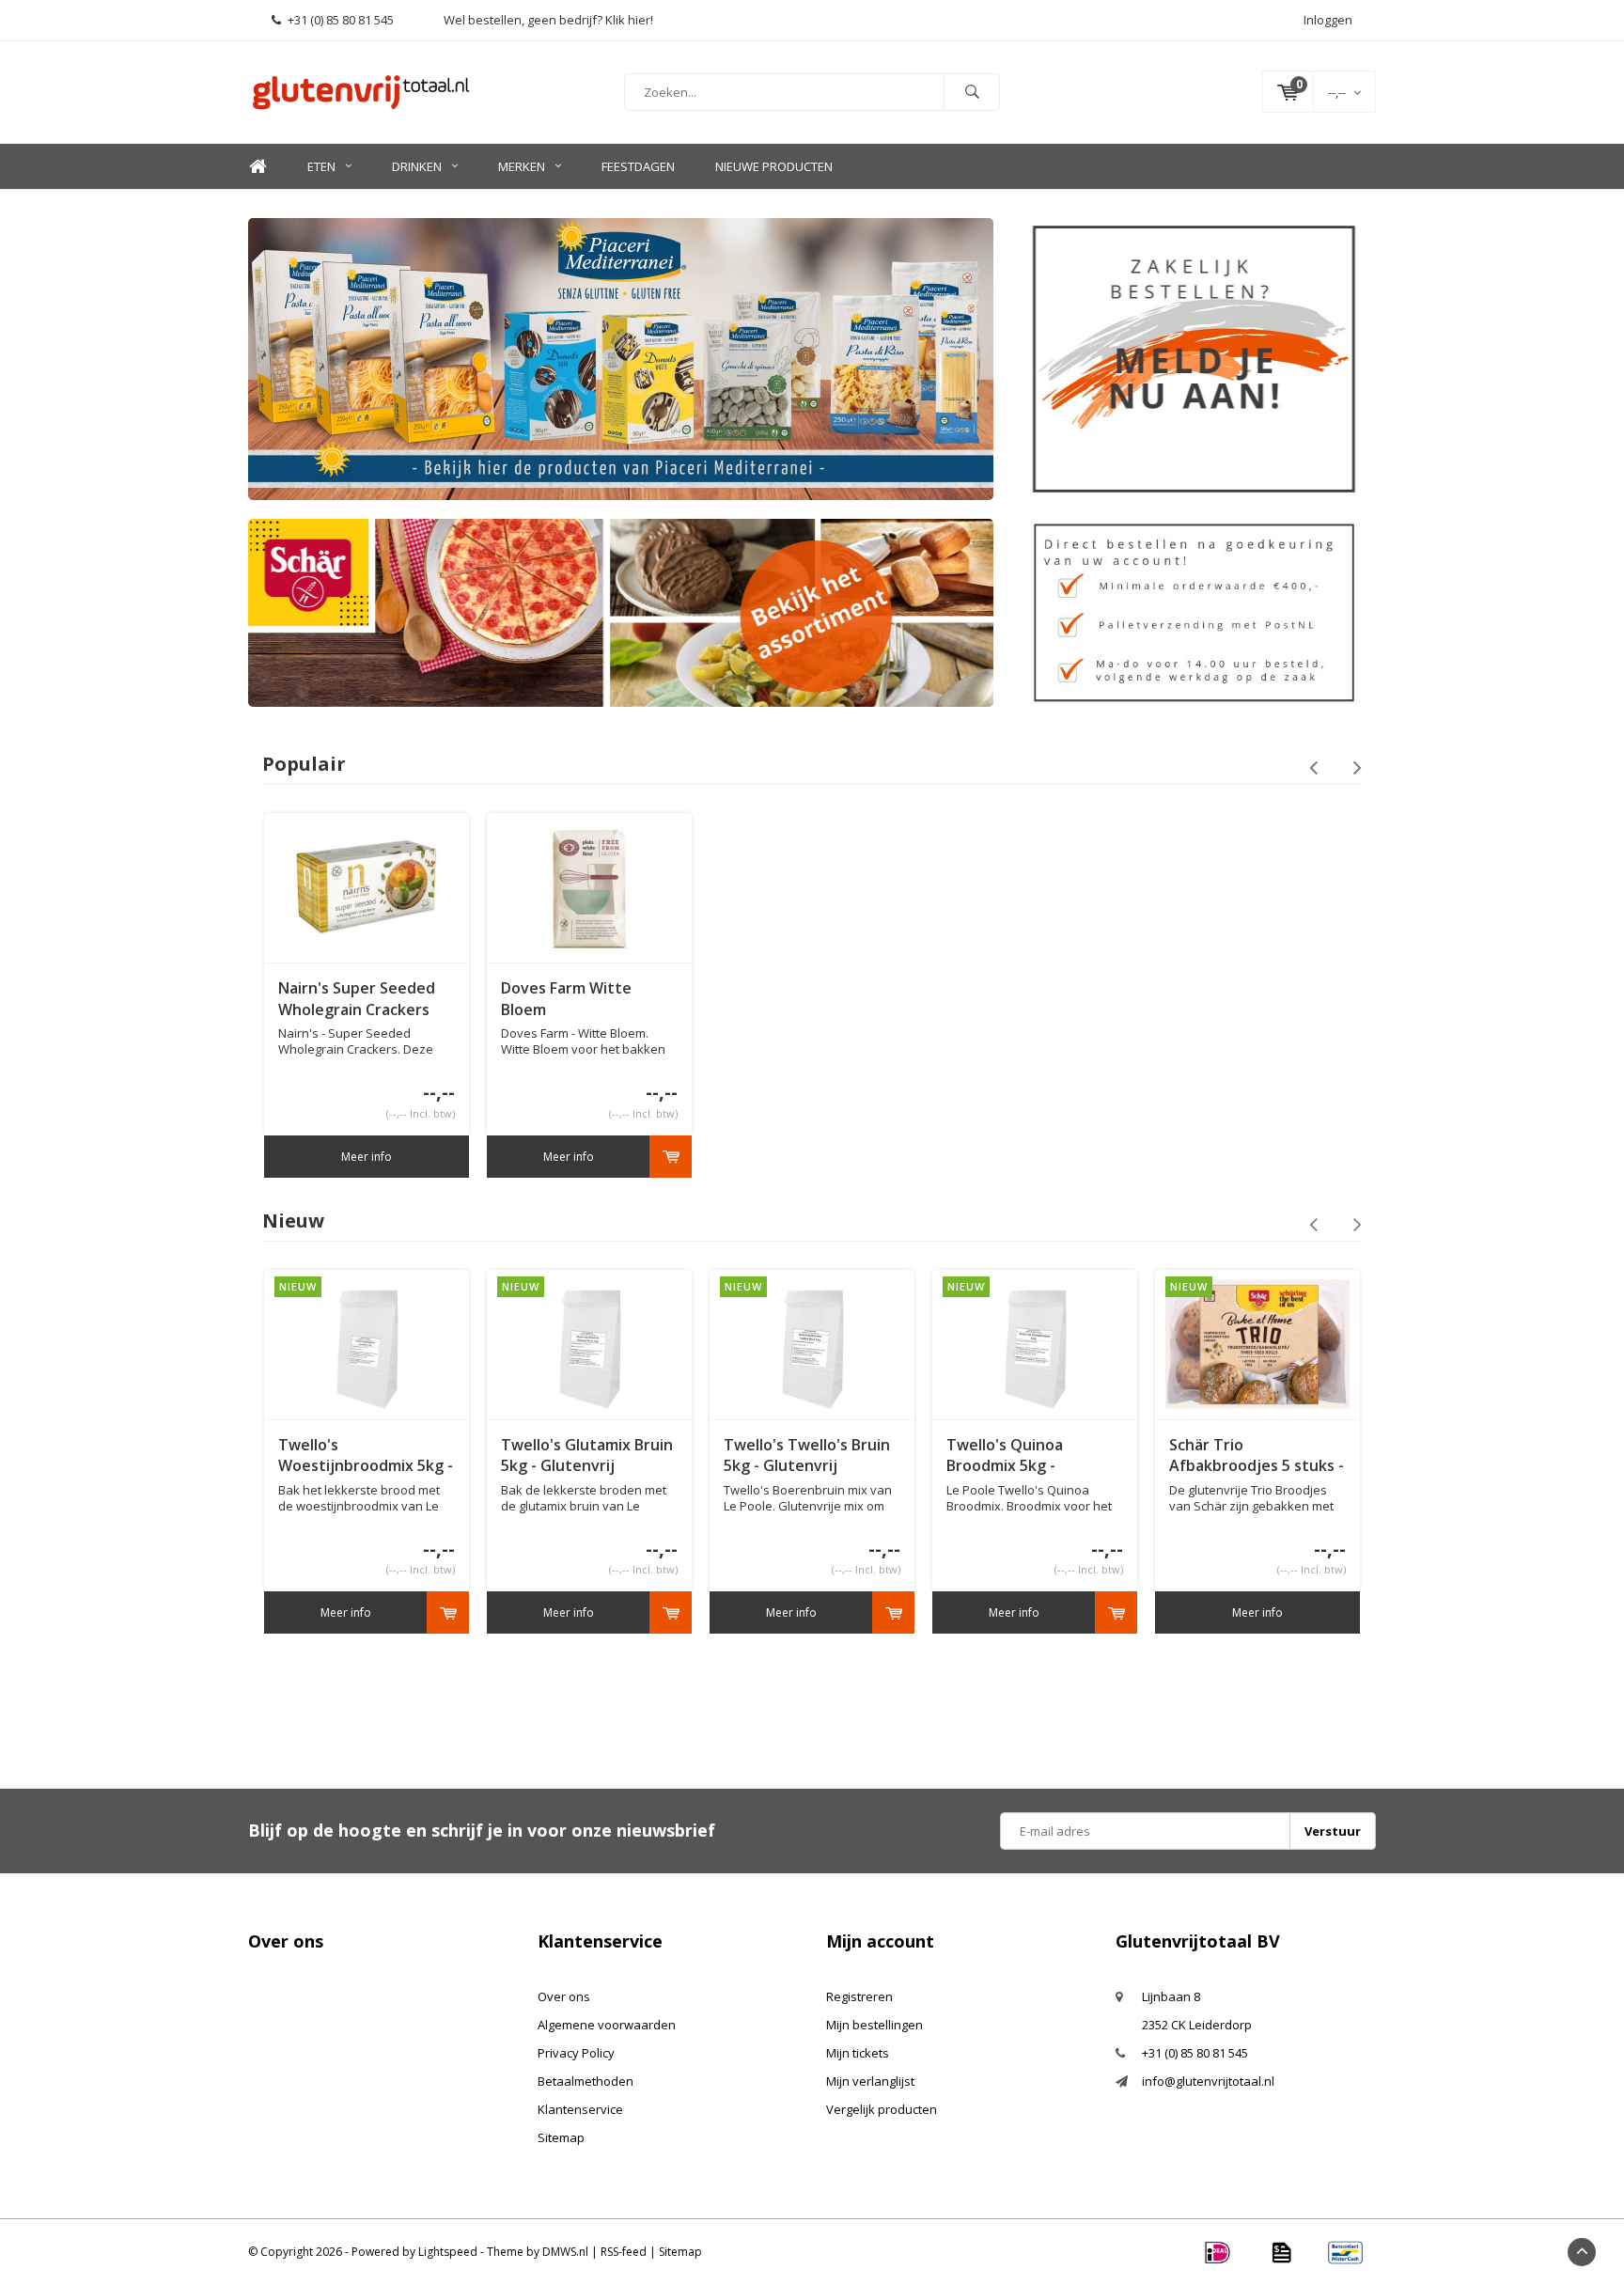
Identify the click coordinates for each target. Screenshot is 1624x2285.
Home (258, 167)
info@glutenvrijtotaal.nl (1208, 2081)
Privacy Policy (576, 2053)
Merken (522, 166)
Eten (321, 166)
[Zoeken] (972, 92)
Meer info (367, 1157)
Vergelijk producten (882, 2109)
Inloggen (1328, 20)
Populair (304, 764)
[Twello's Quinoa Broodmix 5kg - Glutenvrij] (1035, 1344)
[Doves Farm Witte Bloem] (589, 888)
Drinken (417, 166)
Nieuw (293, 1221)
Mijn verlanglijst (870, 2081)
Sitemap (561, 2137)
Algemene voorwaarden (607, 2025)
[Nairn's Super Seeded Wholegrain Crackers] (367, 888)
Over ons (564, 1996)
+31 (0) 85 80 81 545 (341, 20)
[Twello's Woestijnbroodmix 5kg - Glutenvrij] (367, 1344)
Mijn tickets (858, 2053)
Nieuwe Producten (774, 166)
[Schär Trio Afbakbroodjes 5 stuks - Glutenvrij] (1257, 1344)
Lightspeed (448, 2252)
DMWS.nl (565, 2252)
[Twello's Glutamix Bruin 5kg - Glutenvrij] (589, 1344)
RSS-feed (624, 2252)
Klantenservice (580, 2109)
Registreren (859, 1996)
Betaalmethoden (586, 2081)
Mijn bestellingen (874, 2025)
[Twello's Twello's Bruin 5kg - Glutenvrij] (812, 1344)
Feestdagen (638, 166)
